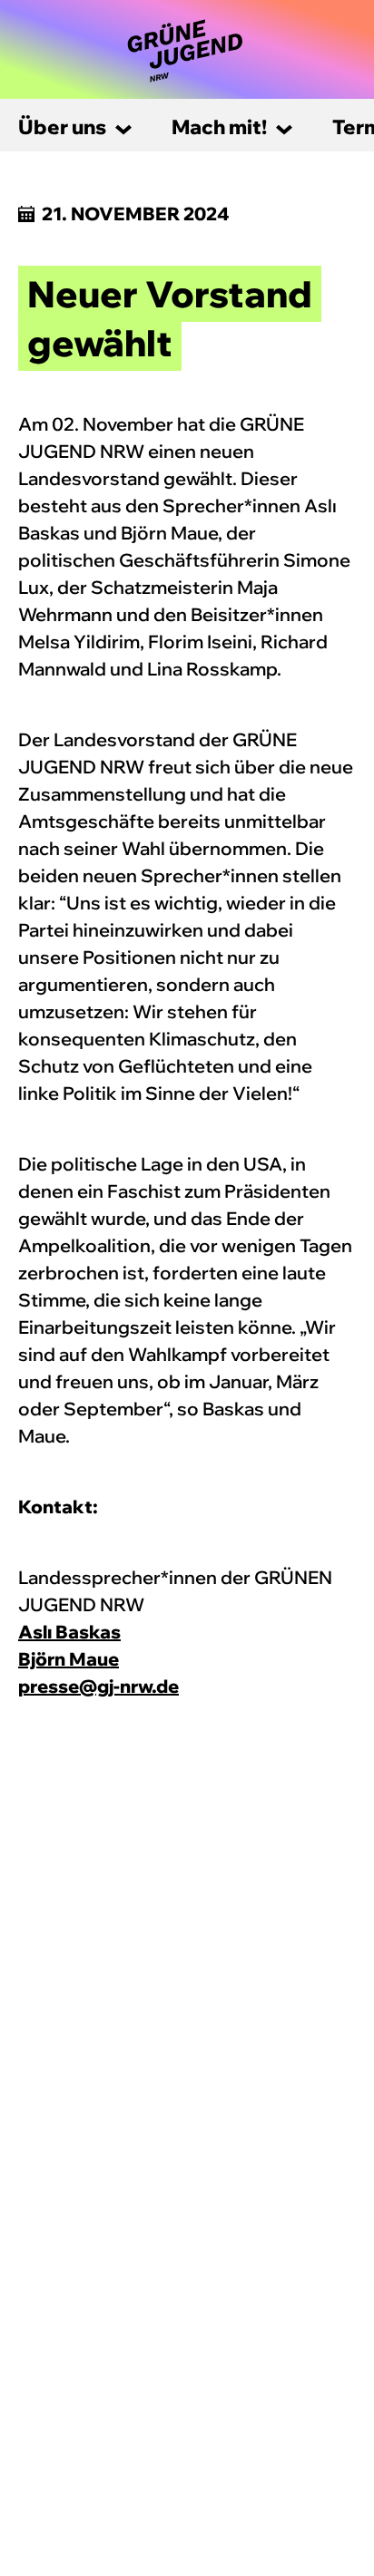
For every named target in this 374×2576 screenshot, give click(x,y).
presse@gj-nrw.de (98, 1686)
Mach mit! (219, 127)
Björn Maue (69, 1659)
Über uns (62, 127)
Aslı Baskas (69, 1632)
